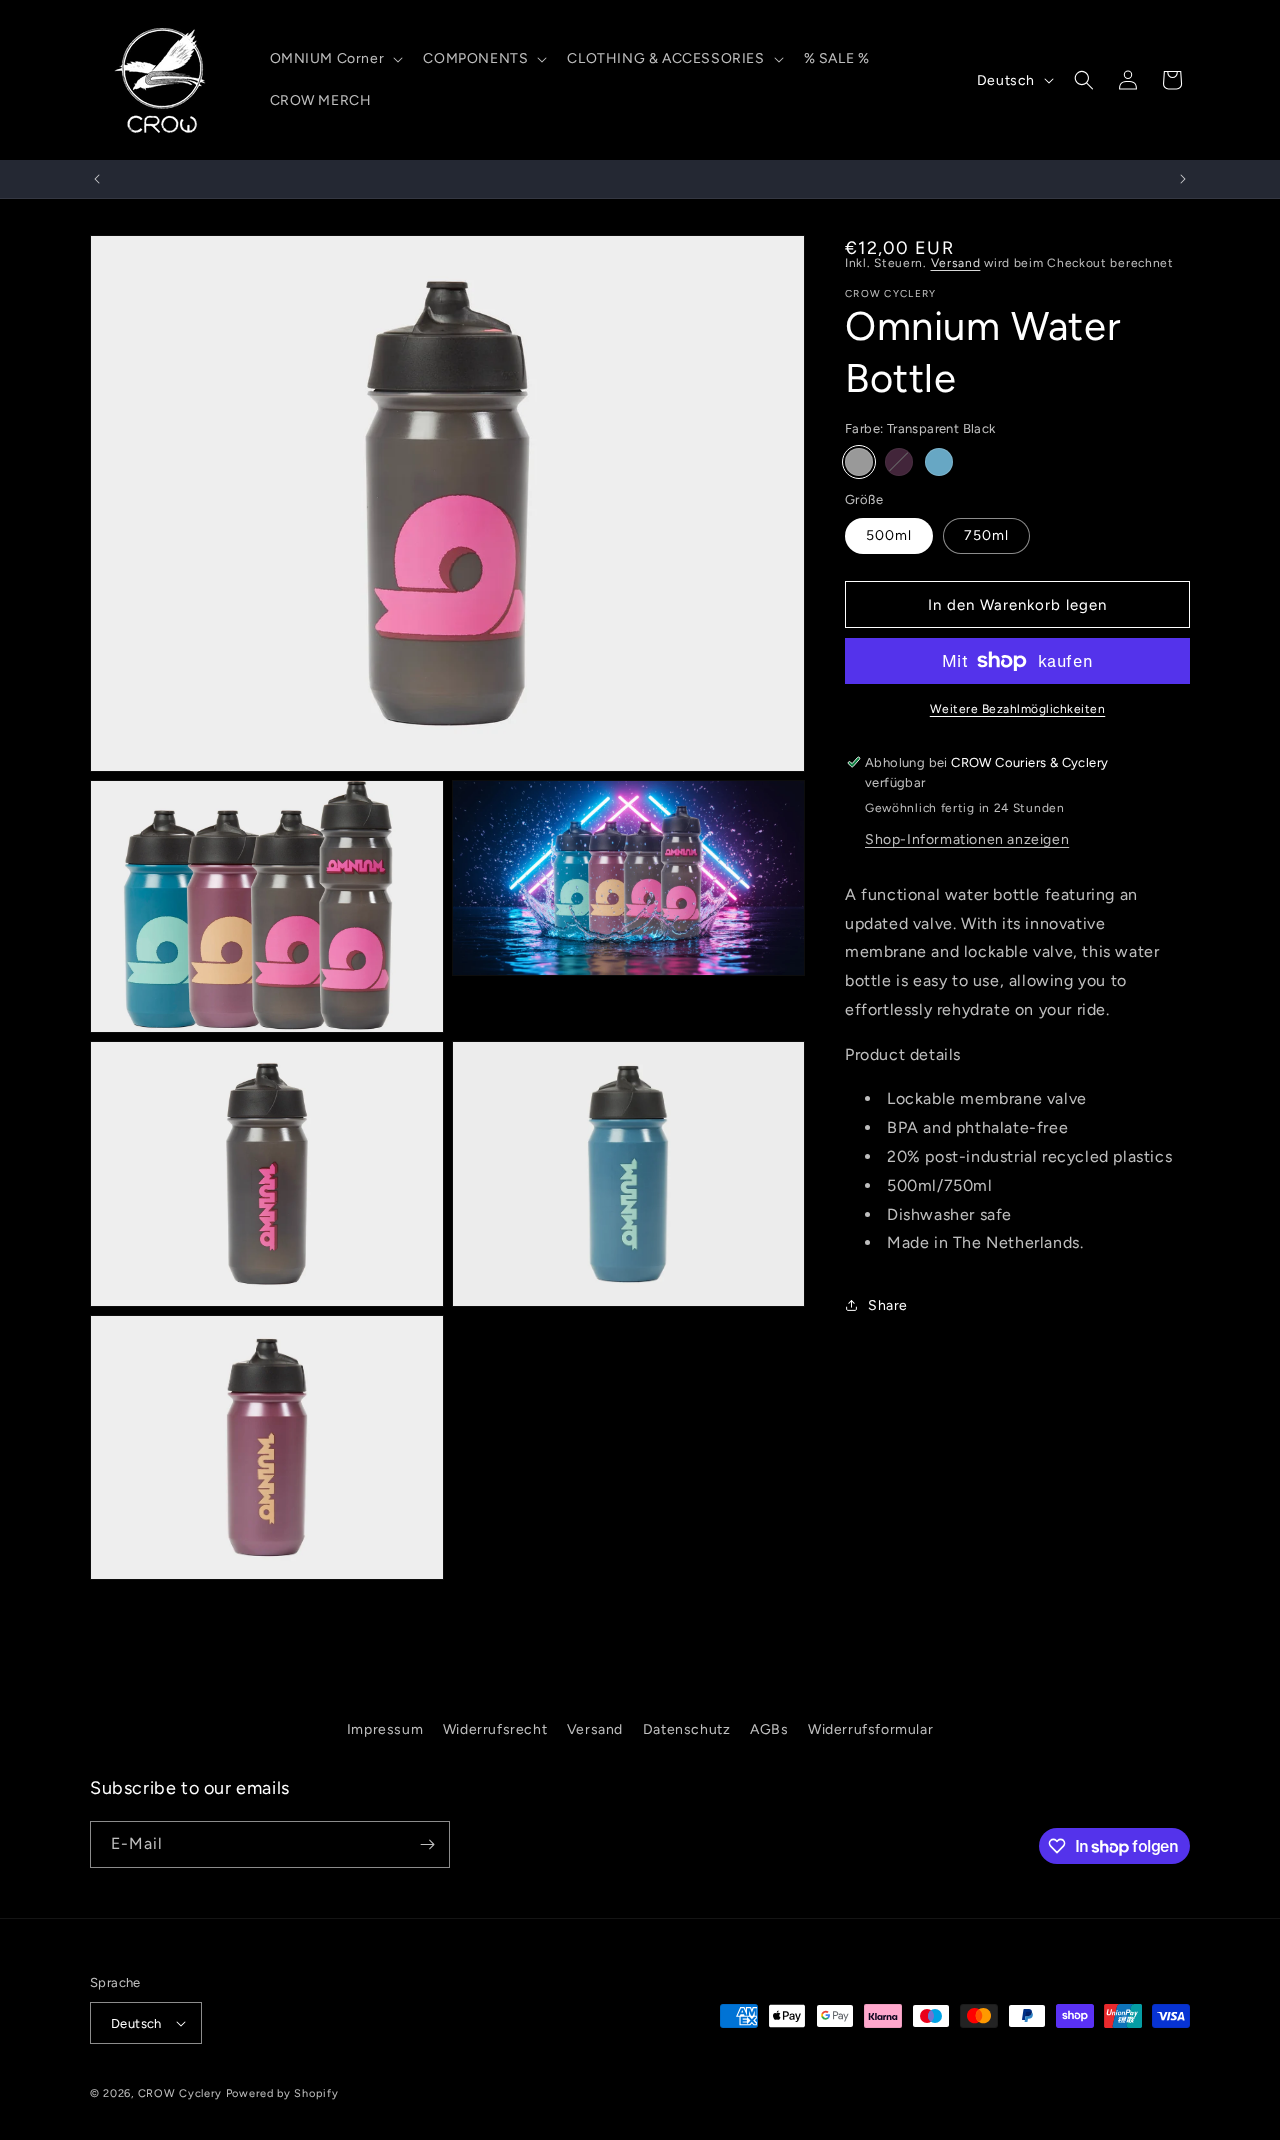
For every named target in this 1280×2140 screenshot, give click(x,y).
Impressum (385, 1729)
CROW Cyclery (180, 2093)
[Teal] (939, 462)
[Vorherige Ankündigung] (97, 179)
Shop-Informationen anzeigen (967, 839)
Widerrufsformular (870, 1729)
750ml (986, 535)
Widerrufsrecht (495, 1729)
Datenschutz (687, 1729)
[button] (335, 59)
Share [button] (888, 1305)
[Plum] (899, 462)
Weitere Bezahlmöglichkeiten (1018, 709)
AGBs (769, 1729)
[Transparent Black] (859, 462)
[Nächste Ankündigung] (1183, 179)
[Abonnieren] (427, 1844)
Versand (956, 263)
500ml (889, 535)
